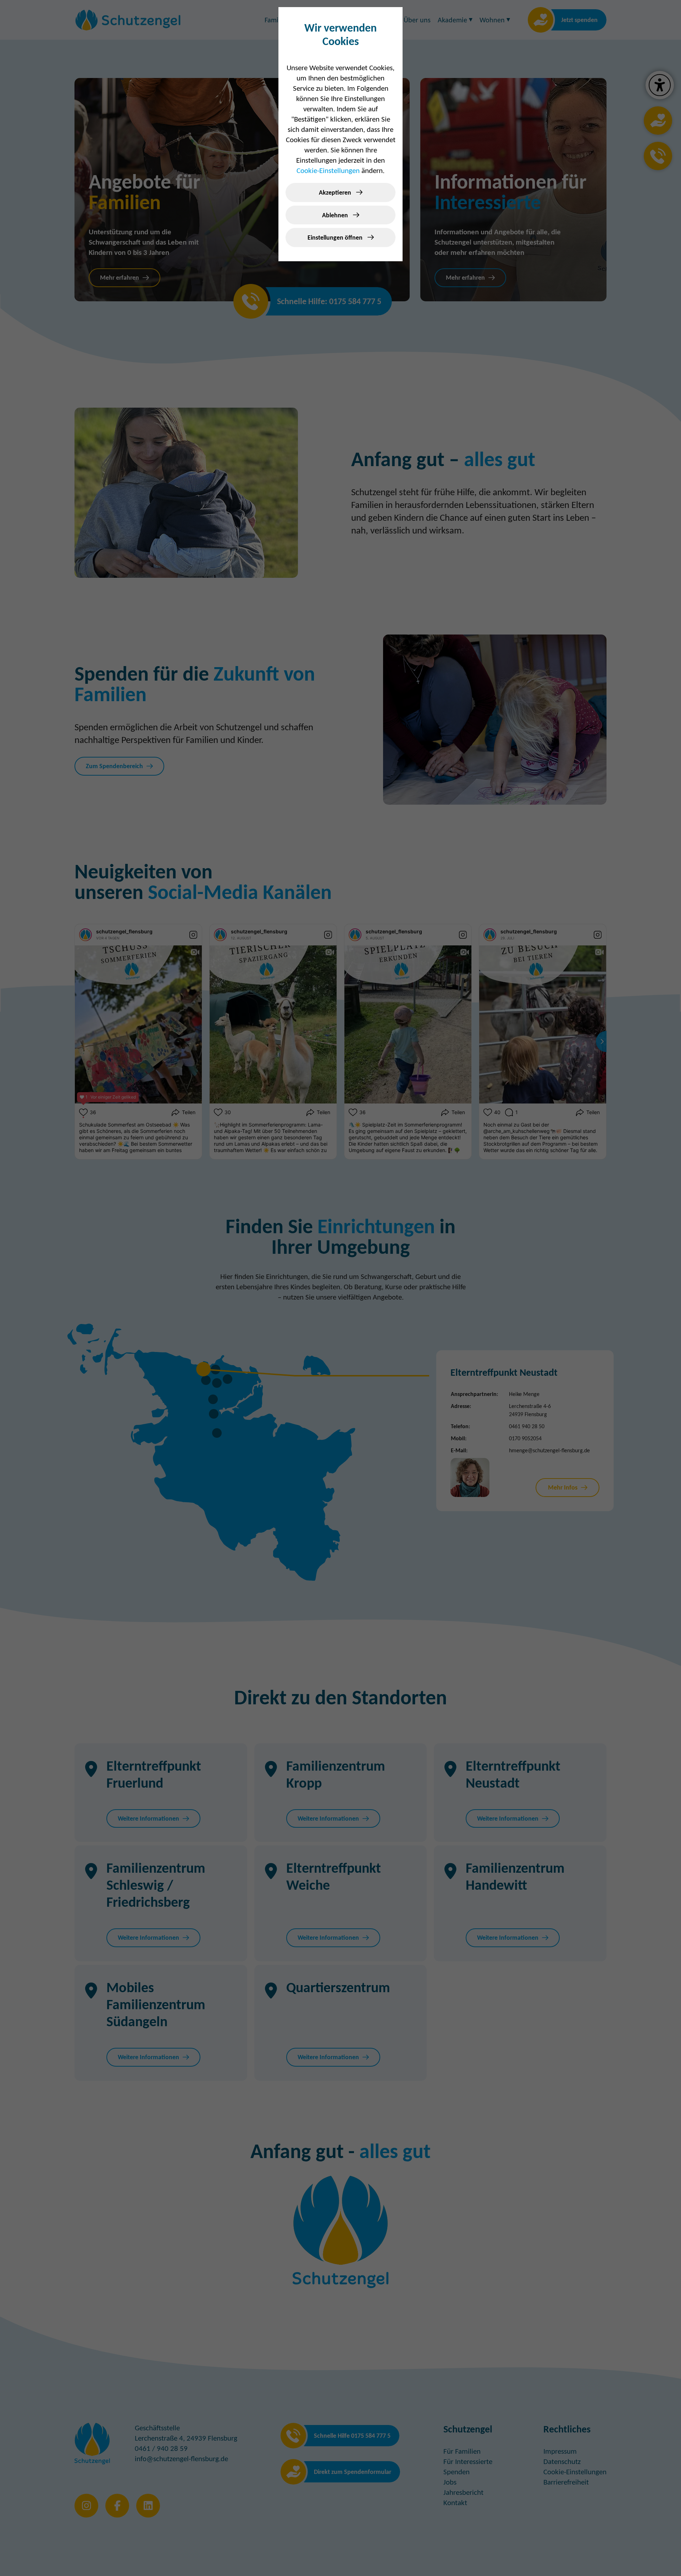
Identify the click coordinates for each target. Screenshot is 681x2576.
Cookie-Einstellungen (328, 171)
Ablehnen (336, 215)
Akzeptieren (336, 192)
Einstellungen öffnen (336, 238)
